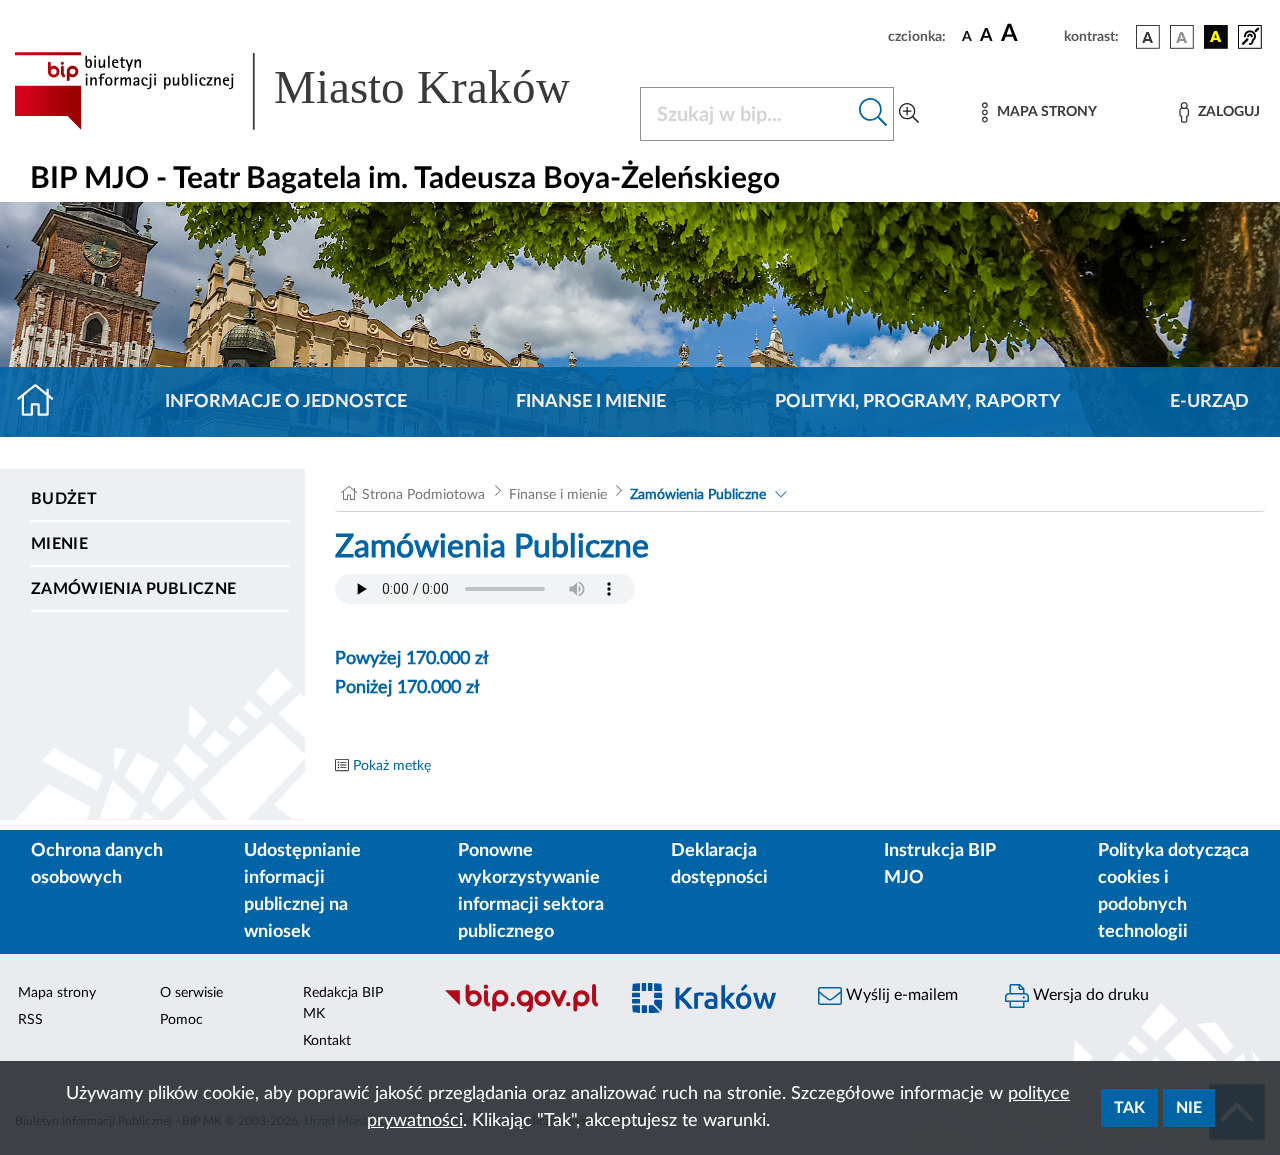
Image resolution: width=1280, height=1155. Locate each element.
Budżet (64, 499)
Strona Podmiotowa (423, 495)
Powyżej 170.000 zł (412, 659)
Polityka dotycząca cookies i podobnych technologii (1173, 891)
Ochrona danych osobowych (97, 864)
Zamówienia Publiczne (133, 589)
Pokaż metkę (392, 766)
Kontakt (327, 1041)
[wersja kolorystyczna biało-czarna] (1182, 37)
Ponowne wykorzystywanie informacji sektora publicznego (531, 891)
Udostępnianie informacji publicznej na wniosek (302, 891)
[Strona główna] (43, 402)
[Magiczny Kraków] (706, 1009)
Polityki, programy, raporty (918, 402)
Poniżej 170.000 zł (407, 688)
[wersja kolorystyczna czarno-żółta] (1216, 37)
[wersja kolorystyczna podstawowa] (1148, 37)
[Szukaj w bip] (873, 114)
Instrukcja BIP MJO (939, 864)
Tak (1129, 1108)
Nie (1189, 1108)
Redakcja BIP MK (343, 1003)
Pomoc (181, 1020)
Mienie (59, 544)
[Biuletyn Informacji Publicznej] (520, 1009)
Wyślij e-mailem (900, 995)
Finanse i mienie (591, 402)
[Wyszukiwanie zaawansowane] (909, 114)
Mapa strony (57, 993)
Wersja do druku (1089, 995)
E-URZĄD (1209, 402)
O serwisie (191, 993)
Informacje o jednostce (286, 402)
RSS (30, 1020)
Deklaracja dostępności (719, 864)
